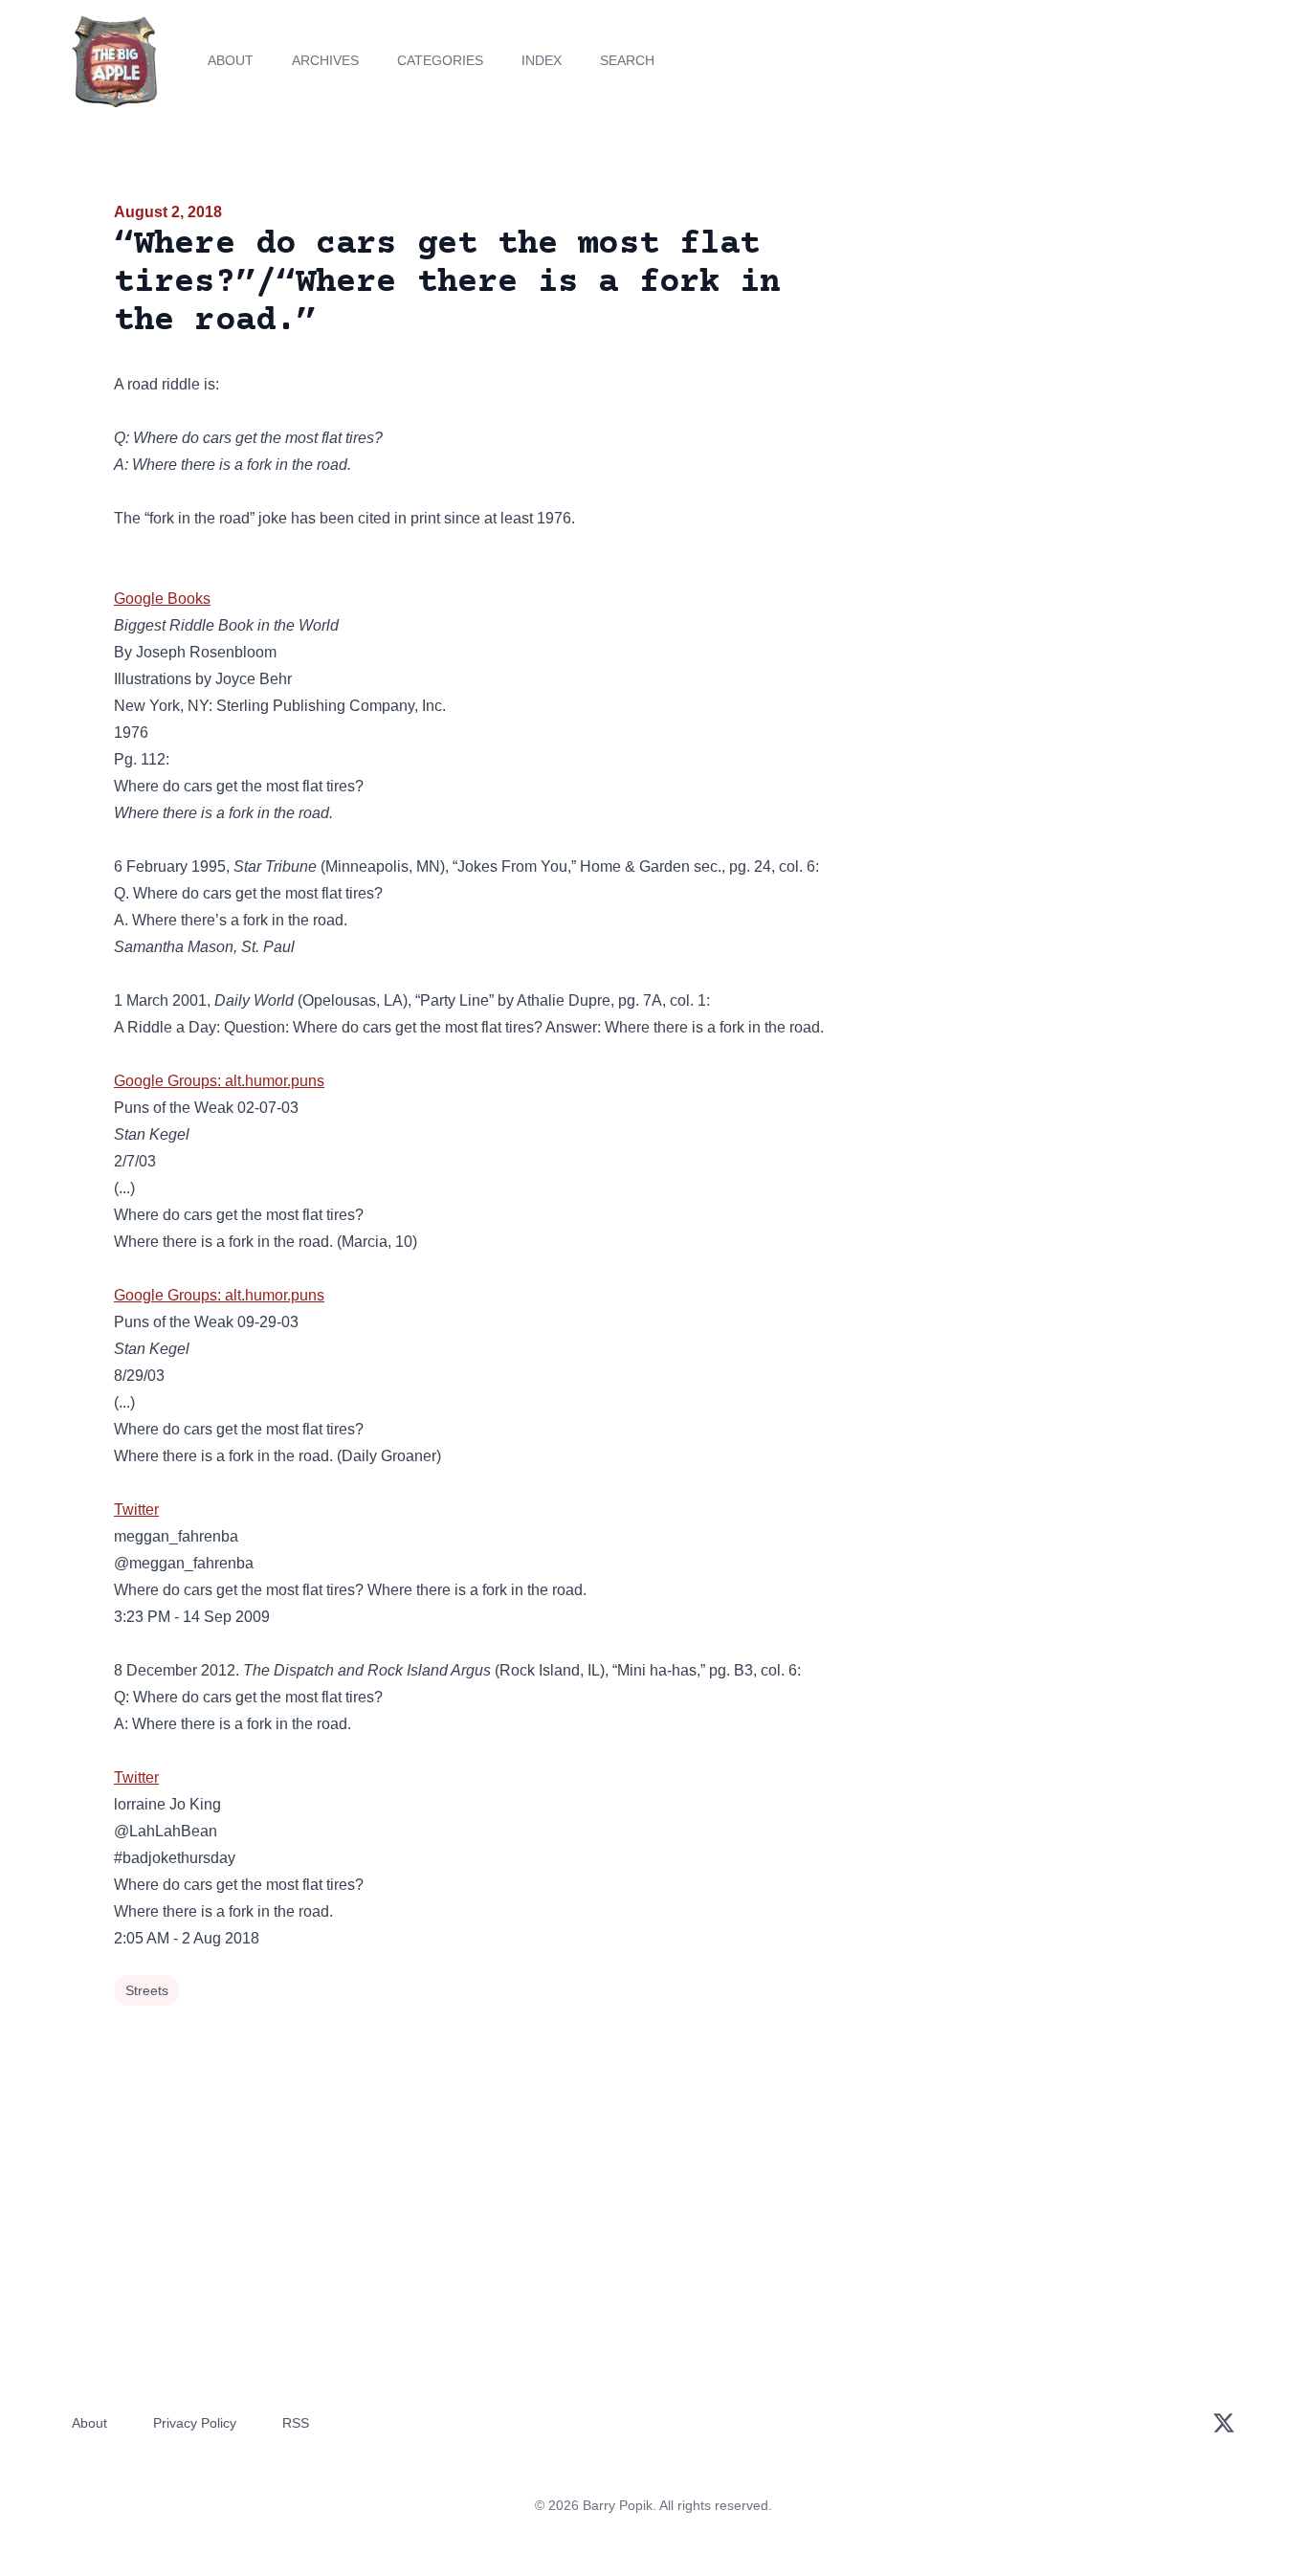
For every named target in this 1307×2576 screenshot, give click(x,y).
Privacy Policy (195, 2423)
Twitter (136, 1510)
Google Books (162, 599)
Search (627, 60)
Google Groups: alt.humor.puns (219, 1081)
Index (542, 60)
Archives (325, 60)
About (231, 60)
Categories (440, 60)
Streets (147, 1990)
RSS (296, 2423)
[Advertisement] (1021, 348)
